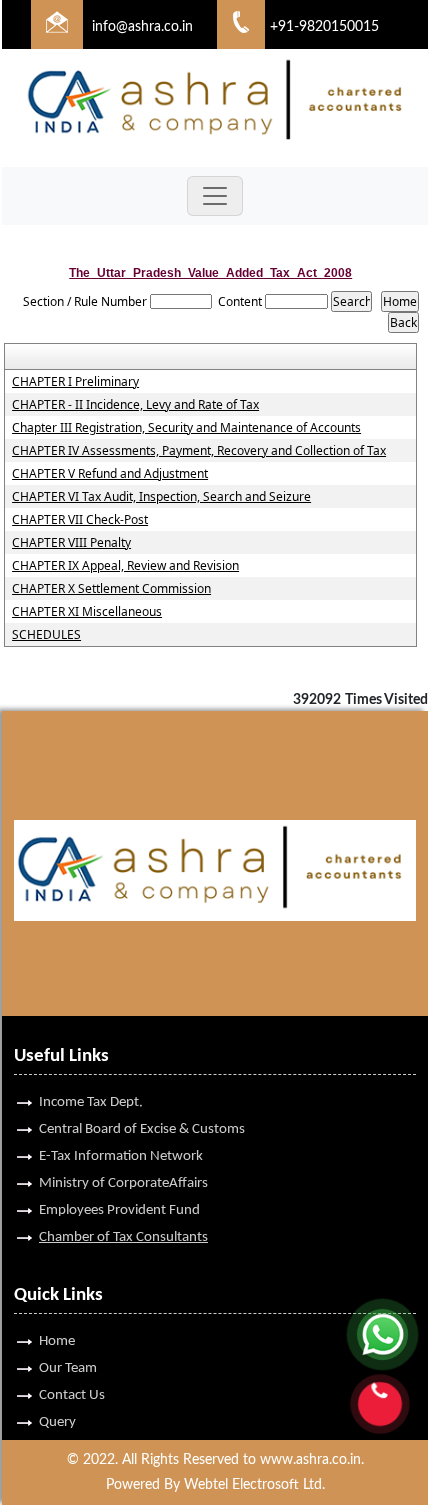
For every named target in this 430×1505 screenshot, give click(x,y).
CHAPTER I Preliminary (75, 382)
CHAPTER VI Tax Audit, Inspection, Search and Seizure (161, 497)
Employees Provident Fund (119, 1210)
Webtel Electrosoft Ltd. (254, 1485)
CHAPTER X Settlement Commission (111, 589)
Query (57, 1422)
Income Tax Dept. (91, 1102)
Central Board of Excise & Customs (142, 1129)
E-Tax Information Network (121, 1156)
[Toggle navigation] (215, 196)
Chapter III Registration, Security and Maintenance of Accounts (186, 428)
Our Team (68, 1368)
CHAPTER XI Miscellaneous (87, 612)
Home (57, 1341)
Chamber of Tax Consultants (123, 1237)
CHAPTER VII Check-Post (80, 520)
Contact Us (72, 1395)
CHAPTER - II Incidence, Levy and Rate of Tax (135, 405)
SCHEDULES (46, 635)
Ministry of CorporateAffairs (123, 1183)
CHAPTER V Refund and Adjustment (110, 474)
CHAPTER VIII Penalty (71, 543)
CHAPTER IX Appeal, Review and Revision (125, 566)
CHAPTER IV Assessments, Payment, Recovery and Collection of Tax (199, 451)
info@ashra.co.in (142, 27)
